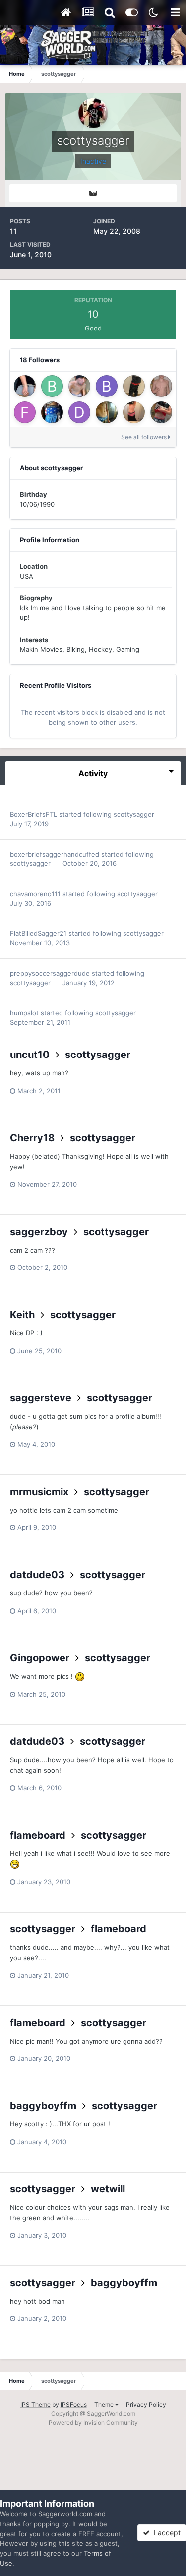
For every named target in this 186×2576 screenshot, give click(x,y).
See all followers (145, 437)
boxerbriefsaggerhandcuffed (55, 854)
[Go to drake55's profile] (79, 412)
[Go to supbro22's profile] (134, 412)
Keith (22, 1315)
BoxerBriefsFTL (33, 814)
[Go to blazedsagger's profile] (79, 386)
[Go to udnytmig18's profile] (161, 412)
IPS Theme (35, 2405)
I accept (165, 2533)
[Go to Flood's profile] (25, 412)
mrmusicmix (39, 1492)
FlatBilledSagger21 (38, 933)
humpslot (24, 1013)
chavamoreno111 (35, 894)
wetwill (108, 2189)
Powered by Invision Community (93, 2422)
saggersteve (41, 1398)
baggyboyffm (43, 2106)
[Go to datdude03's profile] (52, 412)
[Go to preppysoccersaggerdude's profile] (161, 386)
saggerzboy (39, 1232)
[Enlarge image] (80, 1676)
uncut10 (30, 1055)
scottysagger (134, 814)
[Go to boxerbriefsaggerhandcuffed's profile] (25, 386)
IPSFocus (74, 2405)
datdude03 (37, 1575)
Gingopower (40, 1658)
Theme (105, 2405)
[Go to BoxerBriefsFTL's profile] (52, 386)
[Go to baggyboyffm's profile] (107, 412)
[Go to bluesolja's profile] (107, 386)
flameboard (38, 1835)
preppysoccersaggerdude (50, 973)
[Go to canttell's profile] (134, 386)
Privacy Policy (146, 2405)
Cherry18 (32, 1138)
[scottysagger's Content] (93, 193)
